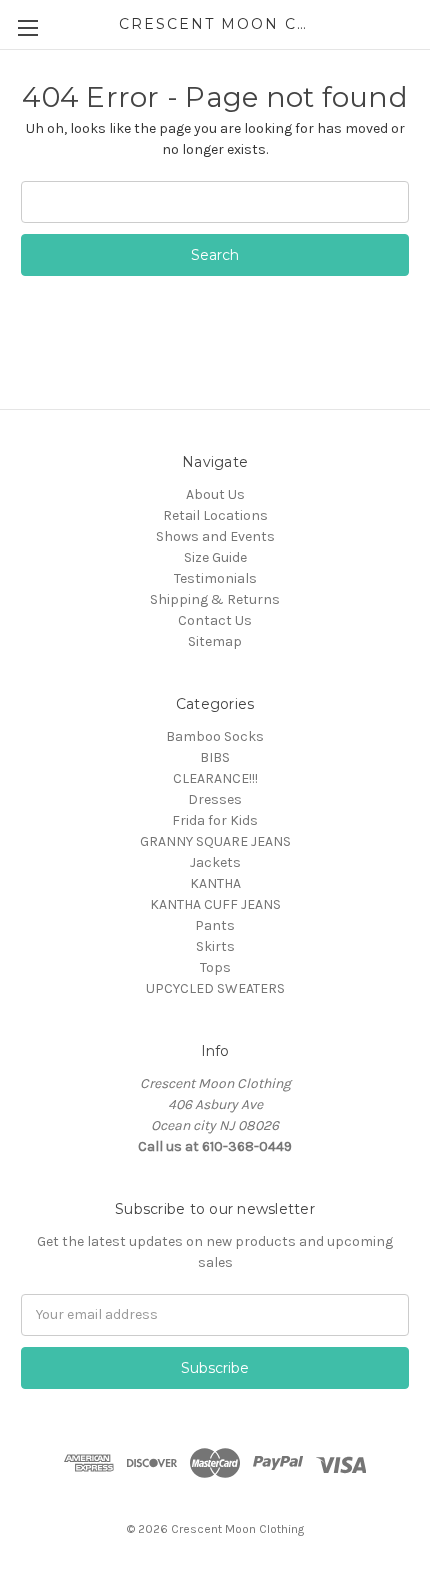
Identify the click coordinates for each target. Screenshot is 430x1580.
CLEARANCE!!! (215, 778)
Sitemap (215, 641)
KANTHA (215, 883)
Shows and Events (215, 536)
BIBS (215, 757)
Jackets (215, 862)
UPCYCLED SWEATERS (215, 988)
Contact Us (215, 620)
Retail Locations (215, 515)
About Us (215, 494)
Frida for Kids (215, 820)
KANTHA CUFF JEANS (215, 904)
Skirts (215, 946)
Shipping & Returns (215, 599)
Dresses (215, 799)
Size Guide (215, 557)
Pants (215, 925)
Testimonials (215, 578)
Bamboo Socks (215, 736)
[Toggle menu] (27, 27)
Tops (215, 967)
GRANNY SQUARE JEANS (215, 841)
